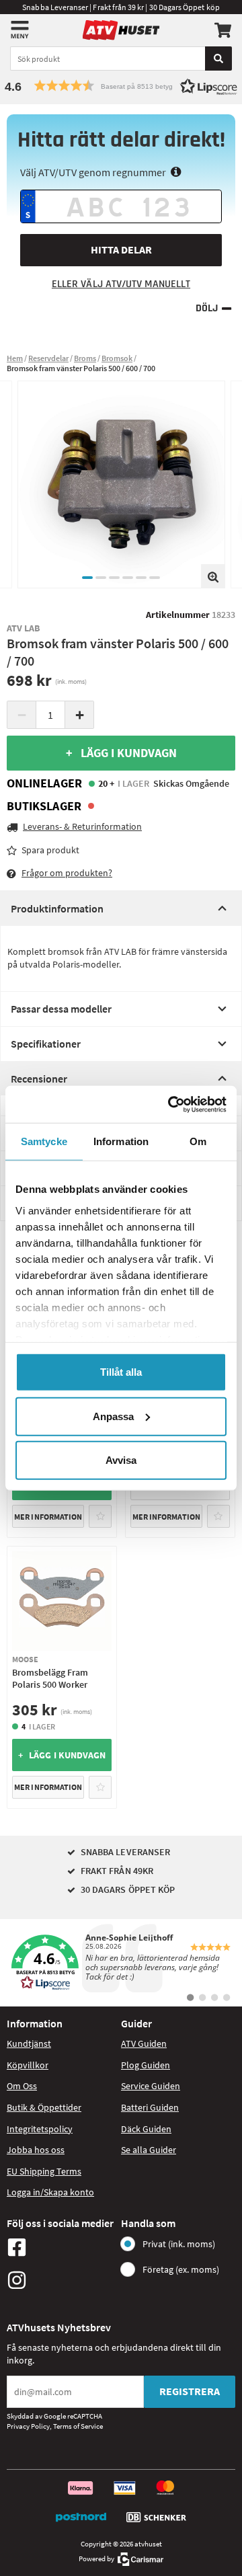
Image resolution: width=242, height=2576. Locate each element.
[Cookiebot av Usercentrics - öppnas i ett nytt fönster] (171, 1104)
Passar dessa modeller (61, 1009)
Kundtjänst (29, 2043)
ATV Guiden (144, 2043)
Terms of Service (78, 2426)
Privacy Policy (28, 2426)
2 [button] (101, 578)
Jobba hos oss (36, 2150)
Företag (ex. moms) (181, 2269)
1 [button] (87, 578)
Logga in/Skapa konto (50, 2192)
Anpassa (113, 1416)
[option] (121, 484)
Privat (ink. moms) (179, 2244)
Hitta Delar (121, 249)
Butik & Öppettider (44, 2107)
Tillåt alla (121, 1372)
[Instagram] (61, 2280)
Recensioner (39, 1079)
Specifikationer (46, 1044)
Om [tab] (198, 1141)
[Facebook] (61, 2247)
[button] (121, 86)
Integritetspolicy (40, 2129)
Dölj (207, 308)
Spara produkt (50, 850)
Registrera (190, 2391)
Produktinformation (57, 908)
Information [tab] (121, 1141)
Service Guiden (151, 2086)
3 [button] (114, 578)
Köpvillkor (28, 2065)
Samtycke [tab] (44, 1141)
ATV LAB (24, 628)
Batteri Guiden (150, 2107)
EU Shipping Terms (44, 2171)
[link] (121, 1963)
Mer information (48, 1517)
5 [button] (141, 578)
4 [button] (128, 578)
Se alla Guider (149, 2150)
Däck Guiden (146, 2129)
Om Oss (22, 2086)
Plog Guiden (146, 2065)
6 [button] (155, 578)
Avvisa (121, 1460)
